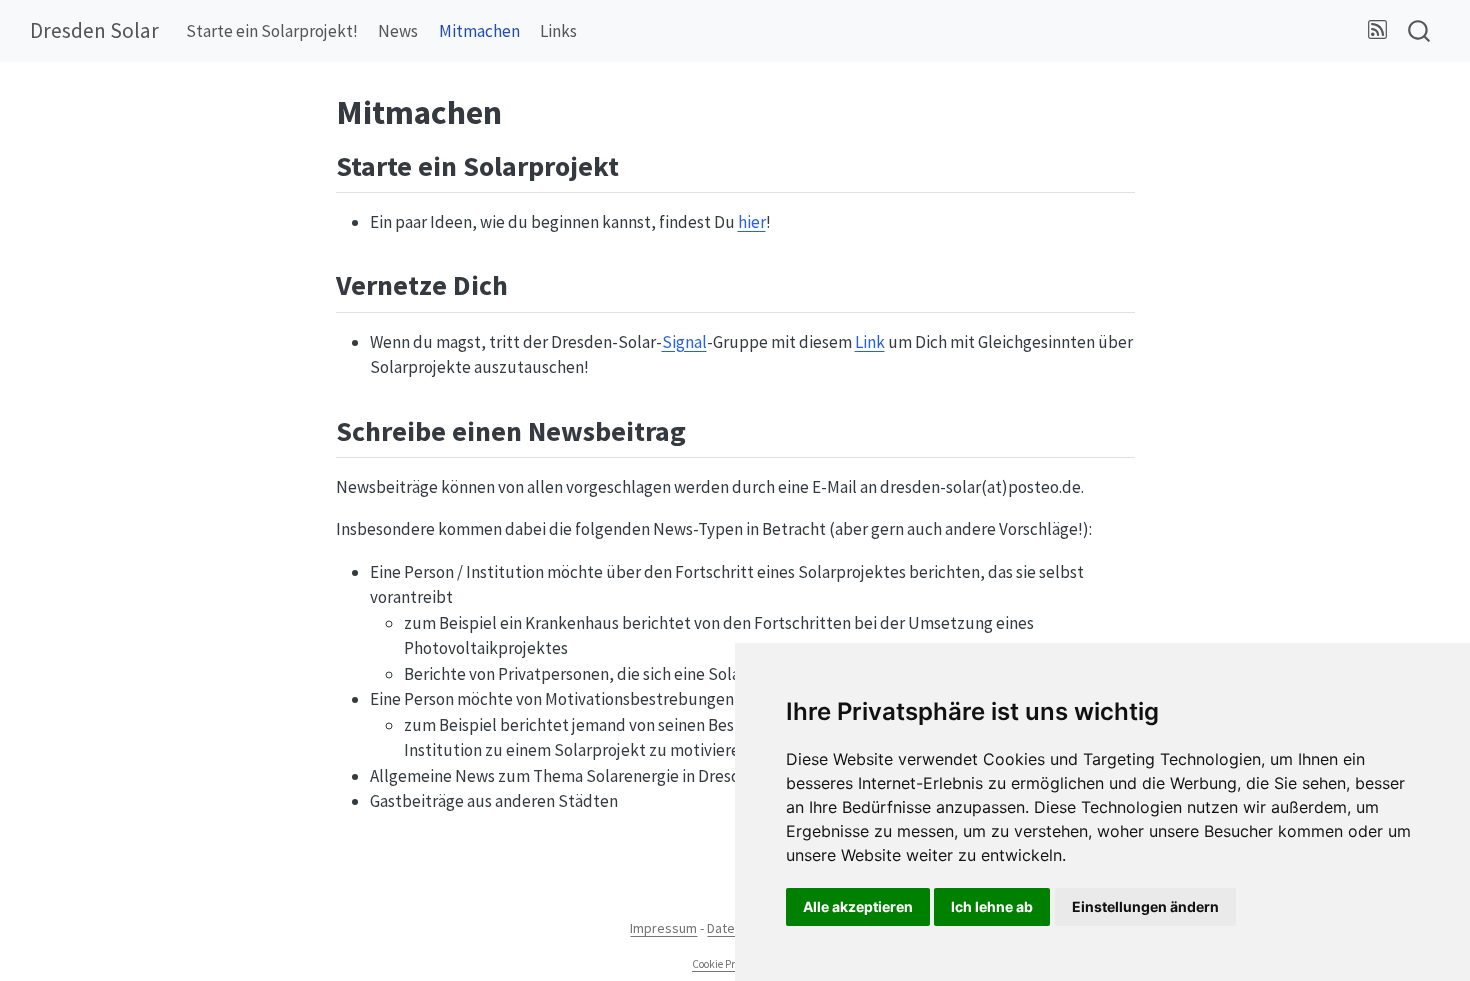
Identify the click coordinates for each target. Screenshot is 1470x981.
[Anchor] (638, 164)
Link (870, 342)
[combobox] (1420, 31)
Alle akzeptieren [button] (858, 906)
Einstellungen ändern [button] (1145, 906)
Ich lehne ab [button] (992, 906)
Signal (684, 342)
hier (752, 222)
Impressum (663, 928)
